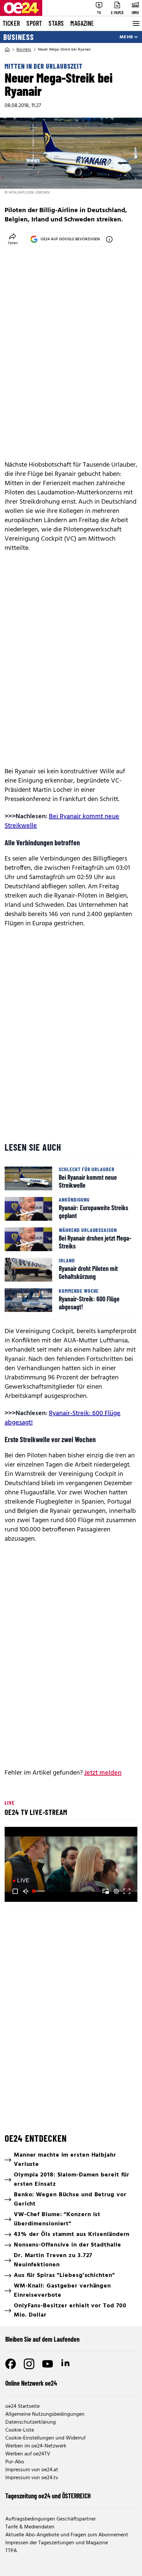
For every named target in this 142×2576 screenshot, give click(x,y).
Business (19, 37)
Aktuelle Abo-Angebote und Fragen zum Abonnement (67, 2535)
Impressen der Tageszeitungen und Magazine (57, 2543)
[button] (72, 1865)
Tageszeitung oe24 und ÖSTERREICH (48, 2496)
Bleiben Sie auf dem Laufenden (42, 2339)
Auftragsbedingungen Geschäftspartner (51, 2519)
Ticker (11, 23)
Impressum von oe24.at (32, 2470)
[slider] (39, 1891)
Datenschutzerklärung (31, 2422)
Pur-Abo (15, 2462)
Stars (56, 23)
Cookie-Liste (20, 2430)
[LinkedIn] (66, 2364)
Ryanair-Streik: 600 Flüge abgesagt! (63, 1418)
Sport (34, 23)
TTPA (11, 2551)
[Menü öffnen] (135, 23)
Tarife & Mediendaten (30, 2527)
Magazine (82, 23)
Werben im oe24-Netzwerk (36, 2446)
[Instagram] (29, 2364)
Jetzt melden (103, 1773)
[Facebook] (11, 2364)
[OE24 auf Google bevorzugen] (109, 239)
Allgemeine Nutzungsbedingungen (45, 2414)
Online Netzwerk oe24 (31, 2383)
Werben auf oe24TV (28, 2454)
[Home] (7, 50)
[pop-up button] (116, 1891)
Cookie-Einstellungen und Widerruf (45, 2438)
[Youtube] (48, 2364)
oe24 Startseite (22, 2406)
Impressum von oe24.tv (32, 2478)
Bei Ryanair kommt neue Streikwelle (62, 821)
